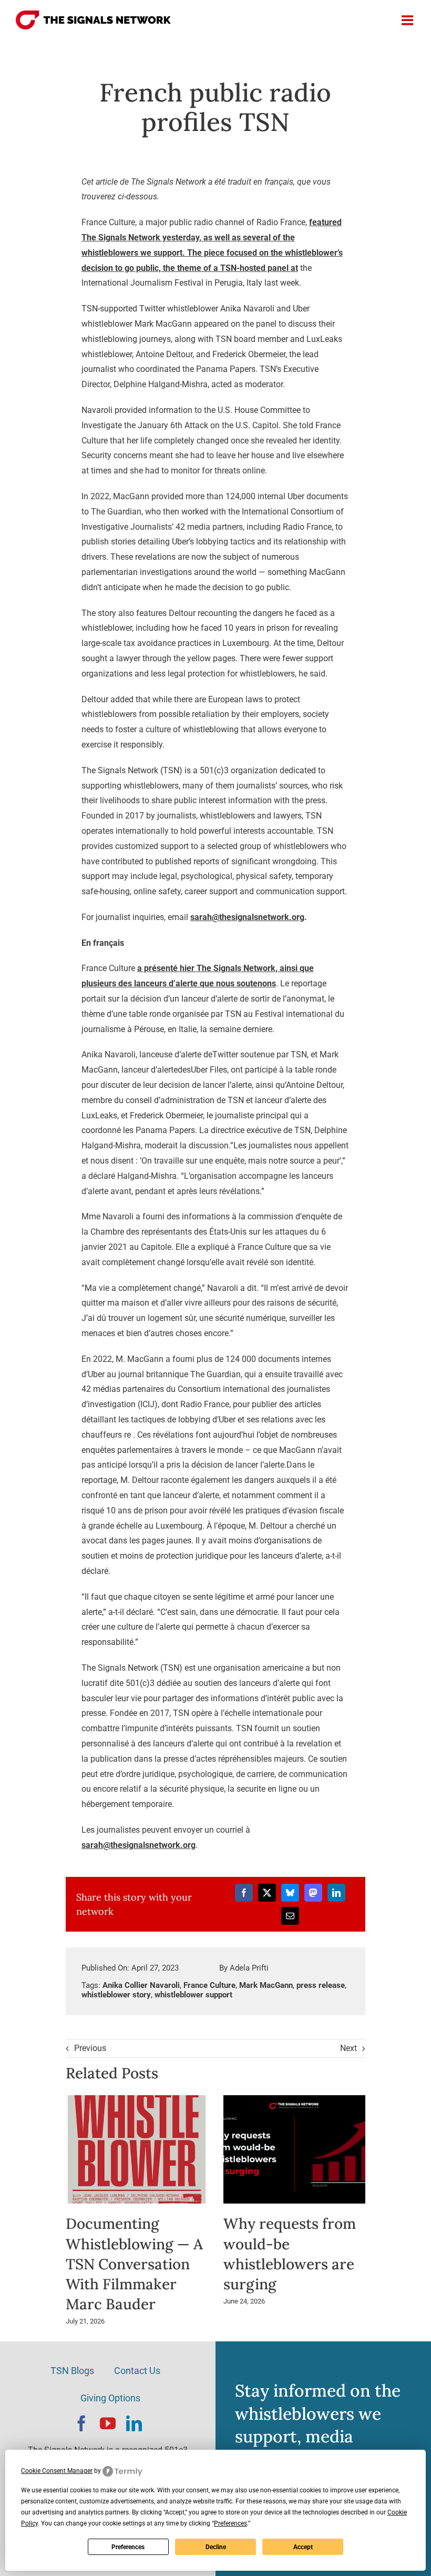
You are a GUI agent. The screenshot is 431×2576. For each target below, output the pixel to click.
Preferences (128, 2547)
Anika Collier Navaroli (141, 1985)
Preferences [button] (230, 2523)
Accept (303, 2547)
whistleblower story (116, 1995)
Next (348, 2048)
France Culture (209, 1985)
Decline (216, 2547)
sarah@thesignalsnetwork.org (247, 917)
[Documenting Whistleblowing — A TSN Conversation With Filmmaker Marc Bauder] (137, 2100)
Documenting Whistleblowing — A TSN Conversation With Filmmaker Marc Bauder (134, 2264)
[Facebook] (244, 1893)
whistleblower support (193, 1995)
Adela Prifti (249, 1968)
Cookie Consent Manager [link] (57, 2471)
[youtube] (108, 2423)
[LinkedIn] (336, 1893)
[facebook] (81, 2423)
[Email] (290, 1916)
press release (321, 1985)
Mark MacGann (266, 1985)
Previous (90, 2048)
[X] (267, 1893)
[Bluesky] (290, 1893)
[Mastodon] (313, 1893)
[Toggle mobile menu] (408, 20)
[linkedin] (134, 2423)
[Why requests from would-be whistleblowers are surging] (294, 2100)
